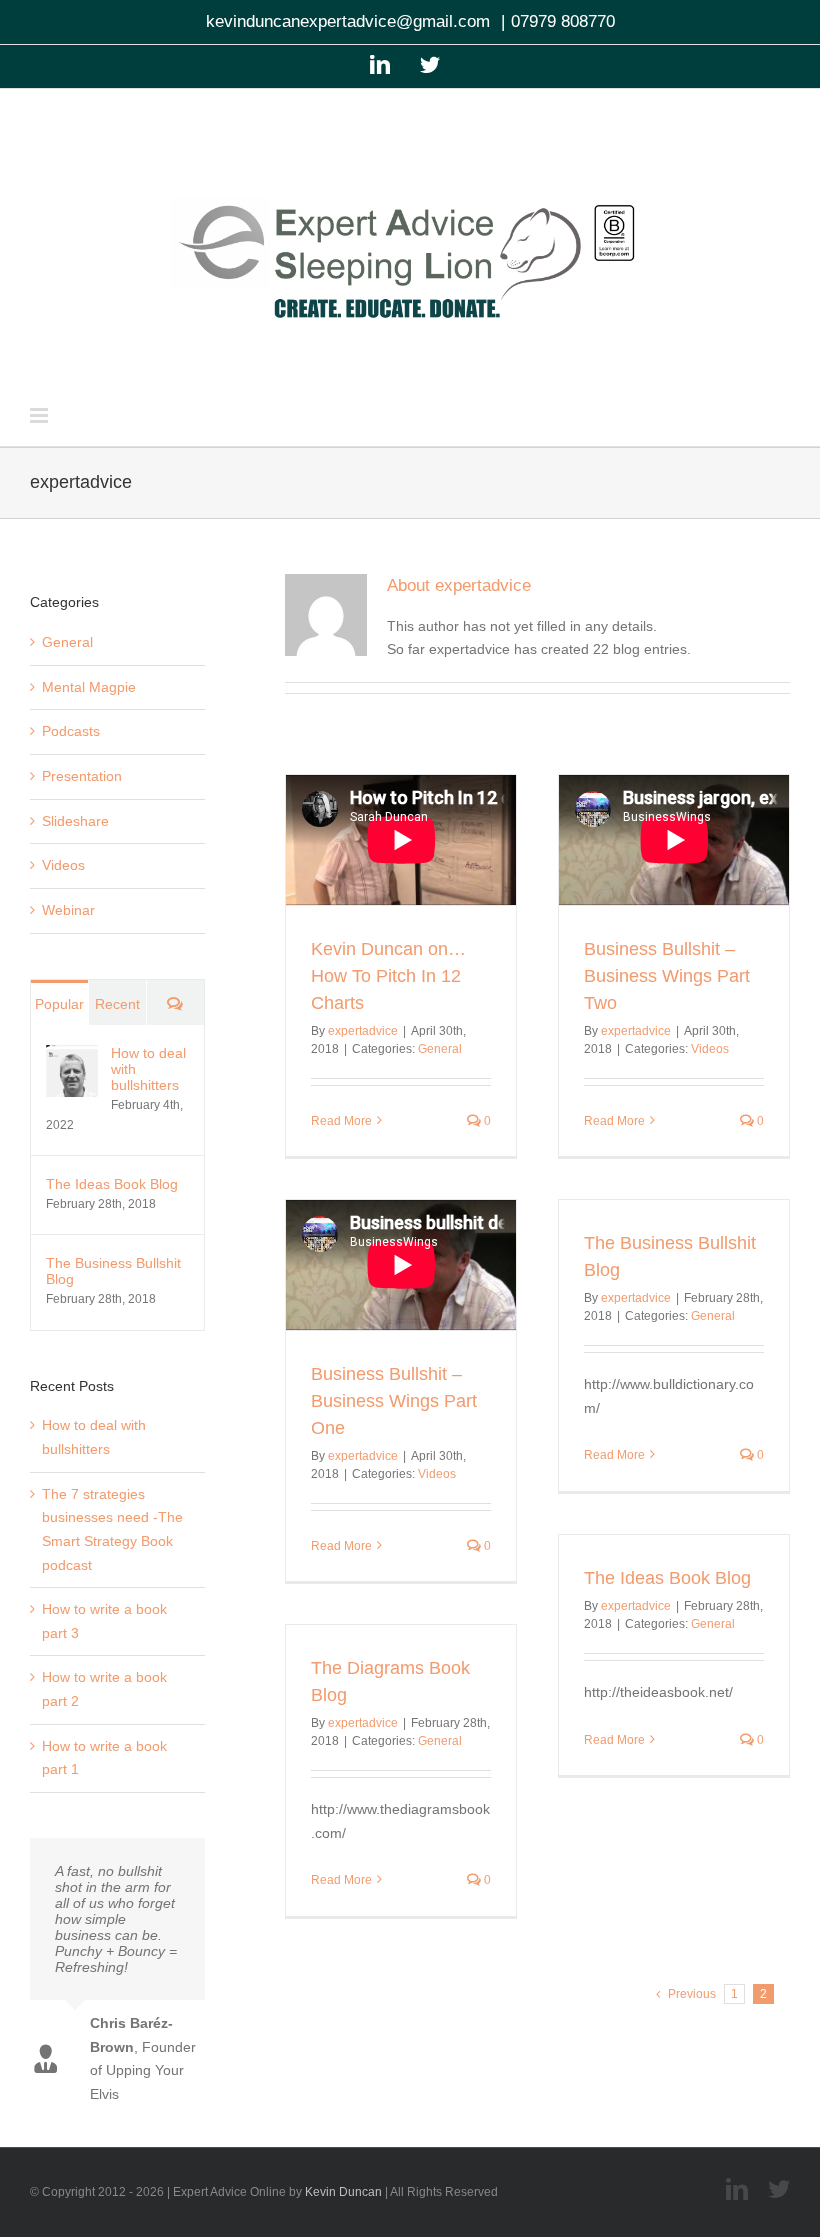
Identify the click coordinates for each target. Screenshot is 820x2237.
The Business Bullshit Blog (113, 1271)
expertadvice (363, 1031)
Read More (341, 1121)
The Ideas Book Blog (667, 1578)
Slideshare (75, 821)
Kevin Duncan (343, 2192)
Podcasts (71, 731)
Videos (710, 1049)
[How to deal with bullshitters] (72, 1056)
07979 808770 (563, 21)
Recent (117, 1004)
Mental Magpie (89, 687)
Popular (59, 1004)
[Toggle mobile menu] (40, 415)
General (440, 1049)
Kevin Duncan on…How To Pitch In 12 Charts (388, 976)
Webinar (68, 910)
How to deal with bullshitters (148, 1069)
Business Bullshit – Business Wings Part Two (667, 976)
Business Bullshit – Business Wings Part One (394, 1401)
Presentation (82, 776)
